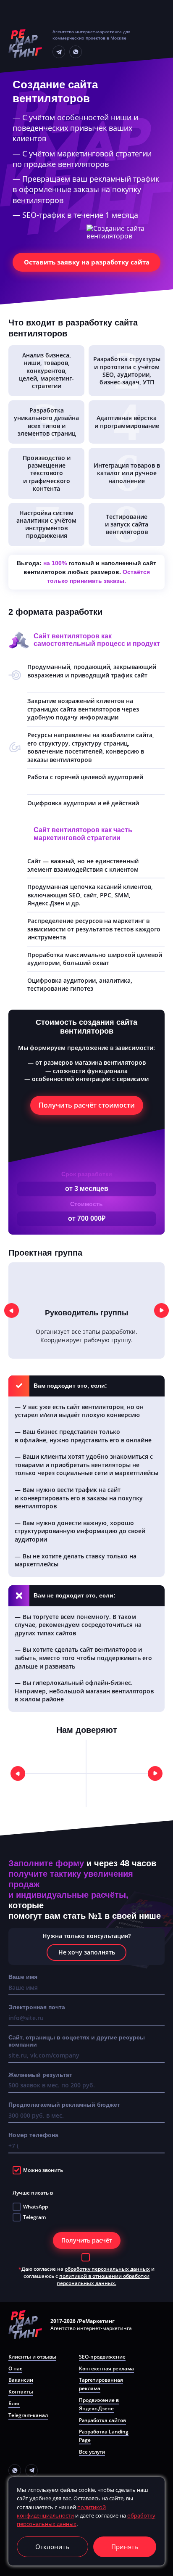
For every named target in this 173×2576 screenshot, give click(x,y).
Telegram (34, 2218)
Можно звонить (43, 2170)
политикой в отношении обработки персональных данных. (103, 2280)
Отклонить (52, 2547)
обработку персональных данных (107, 2269)
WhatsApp (35, 2207)
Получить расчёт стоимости (87, 1105)
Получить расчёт (87, 2240)
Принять (125, 2547)
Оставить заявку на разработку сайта (87, 262)
